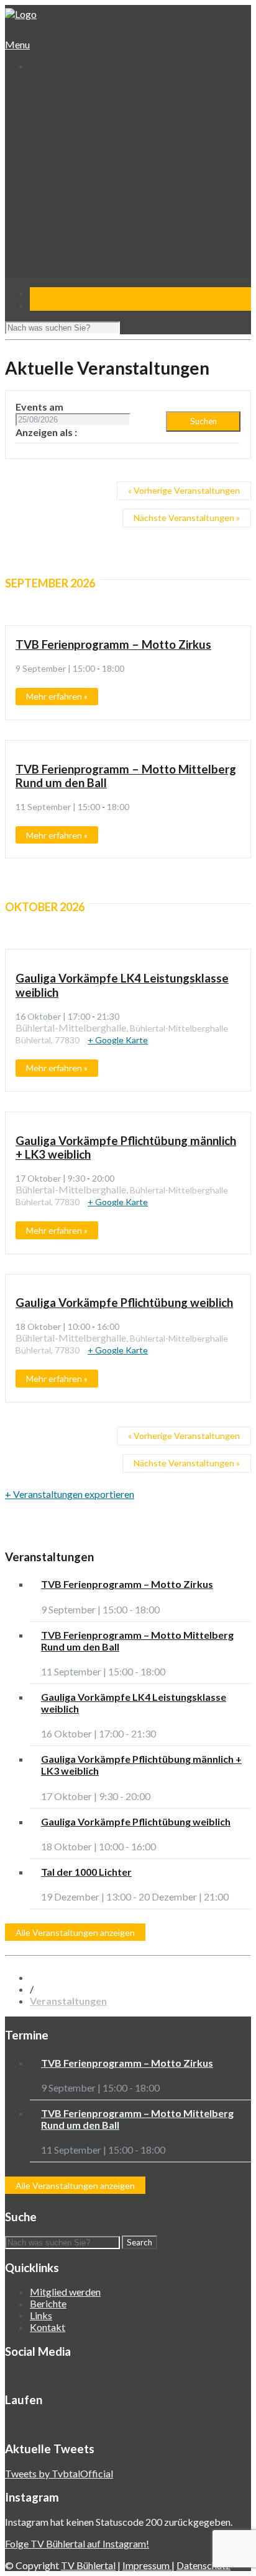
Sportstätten (66, 148)
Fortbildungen (68, 242)
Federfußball (65, 195)
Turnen (54, 172)
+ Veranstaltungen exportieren (70, 1494)
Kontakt (46, 278)
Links (41, 2315)
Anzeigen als (45, 432)
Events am (39, 407)
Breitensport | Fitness (84, 219)
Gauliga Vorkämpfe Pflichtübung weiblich (124, 1303)
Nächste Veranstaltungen (187, 518)
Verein (43, 101)
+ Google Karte (118, 1040)
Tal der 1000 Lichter (86, 1872)
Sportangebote (61, 160)
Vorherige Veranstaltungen (184, 490)
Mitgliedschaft (68, 136)
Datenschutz (203, 2565)
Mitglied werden (65, 2292)
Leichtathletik (67, 183)
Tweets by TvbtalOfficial (59, 2473)
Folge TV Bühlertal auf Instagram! (77, 2543)
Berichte (48, 2303)
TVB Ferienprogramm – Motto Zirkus (113, 644)
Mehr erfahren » (57, 696)
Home (42, 89)
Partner (46, 266)
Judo (49, 207)
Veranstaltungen (63, 230)
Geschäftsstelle (71, 113)
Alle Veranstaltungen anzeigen (75, 1932)
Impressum (147, 2565)
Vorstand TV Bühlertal (85, 124)
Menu (17, 44)
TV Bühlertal (88, 2565)
